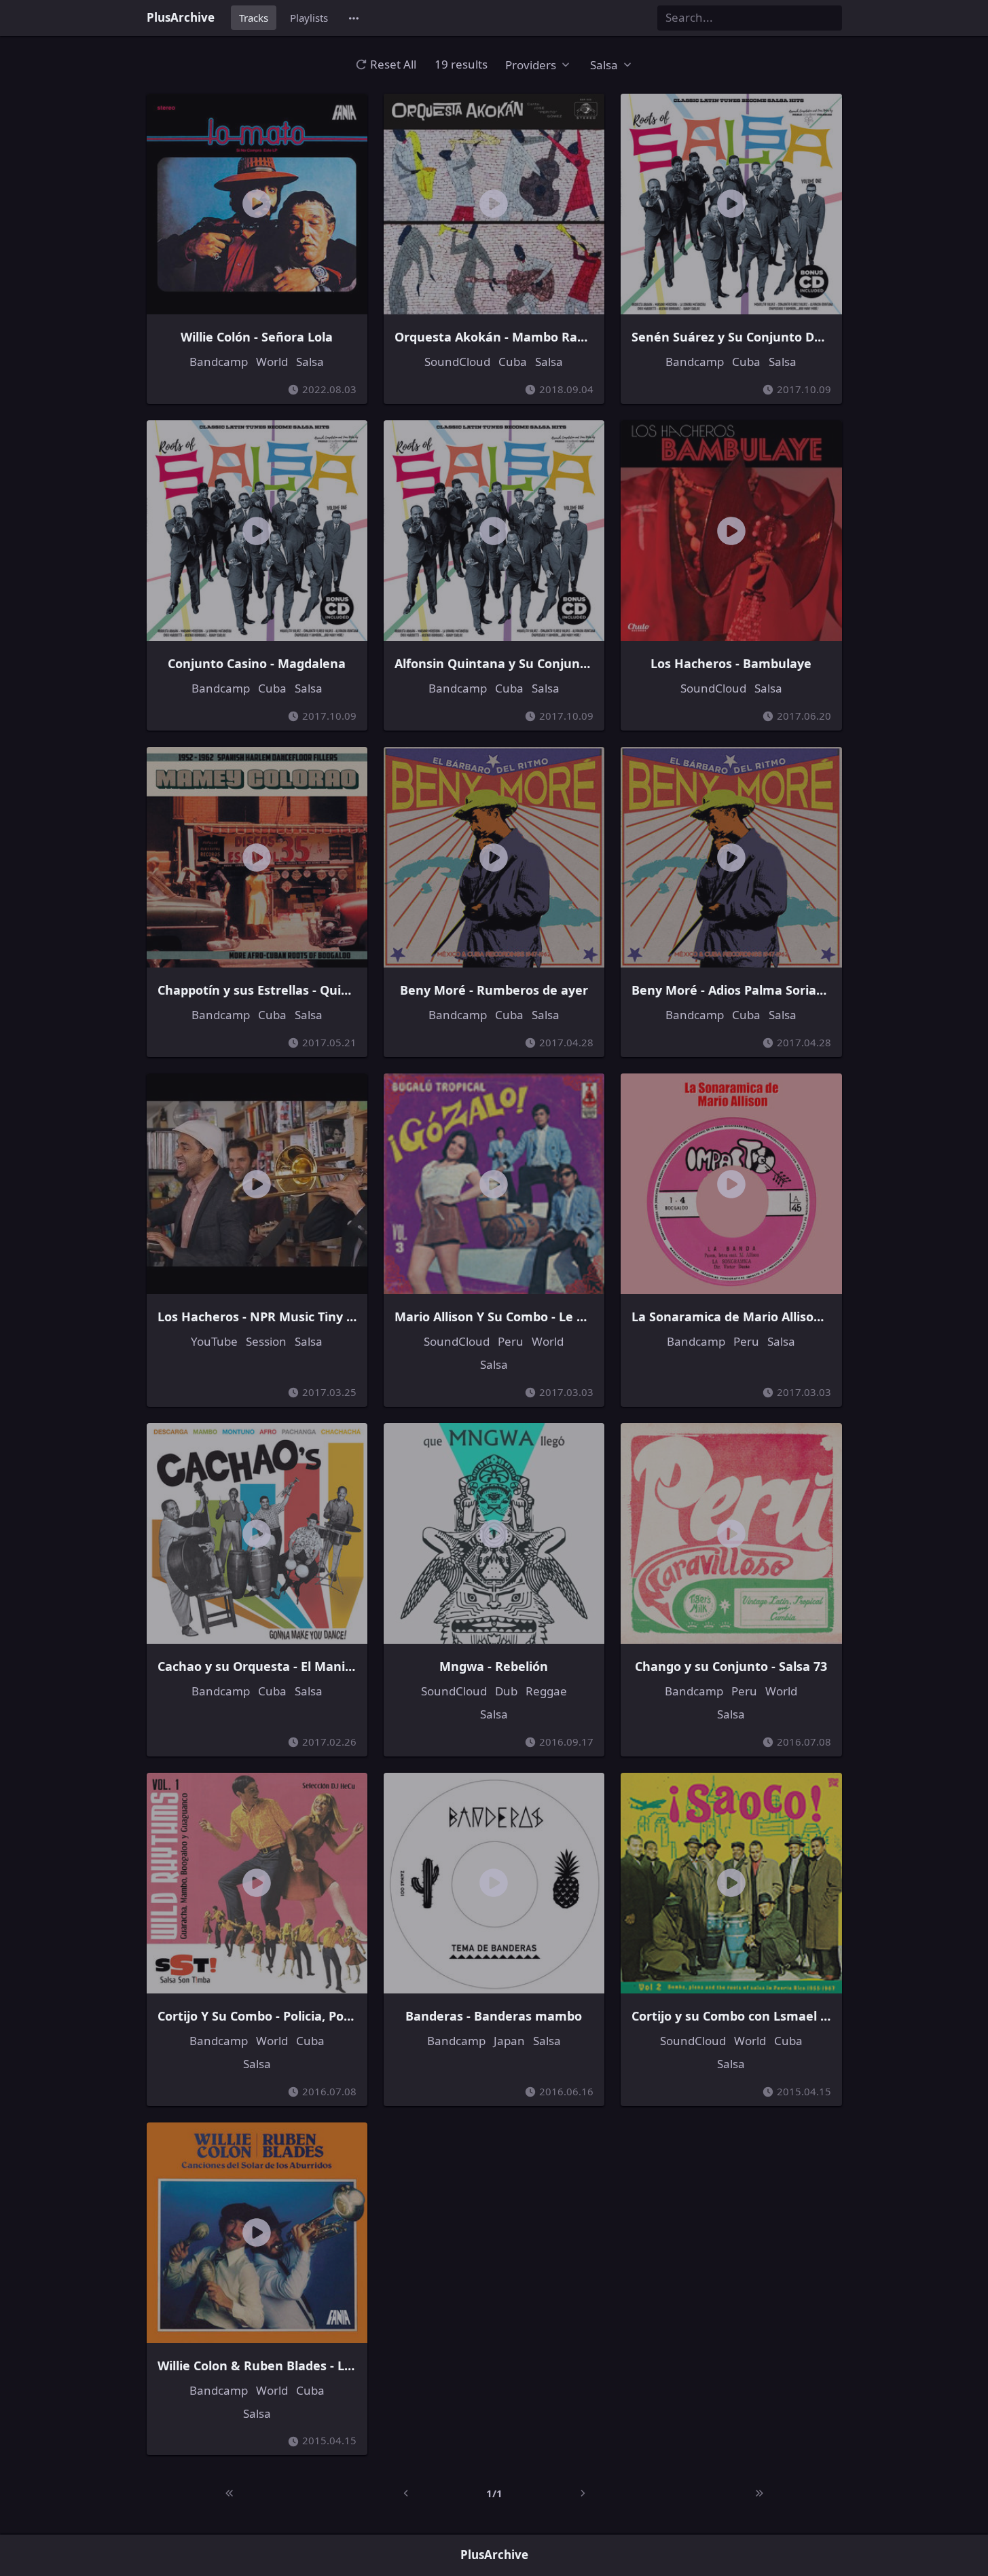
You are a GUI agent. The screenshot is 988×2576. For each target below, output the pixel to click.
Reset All (393, 64)
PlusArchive (181, 17)
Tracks (254, 18)
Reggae (546, 1691)
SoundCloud (457, 362)
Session (266, 1341)
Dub (506, 1691)
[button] (354, 18)
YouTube (214, 1341)
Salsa (310, 362)
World (272, 362)
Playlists (309, 18)
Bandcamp (219, 362)
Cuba (513, 362)
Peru (511, 1341)
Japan (509, 2041)
